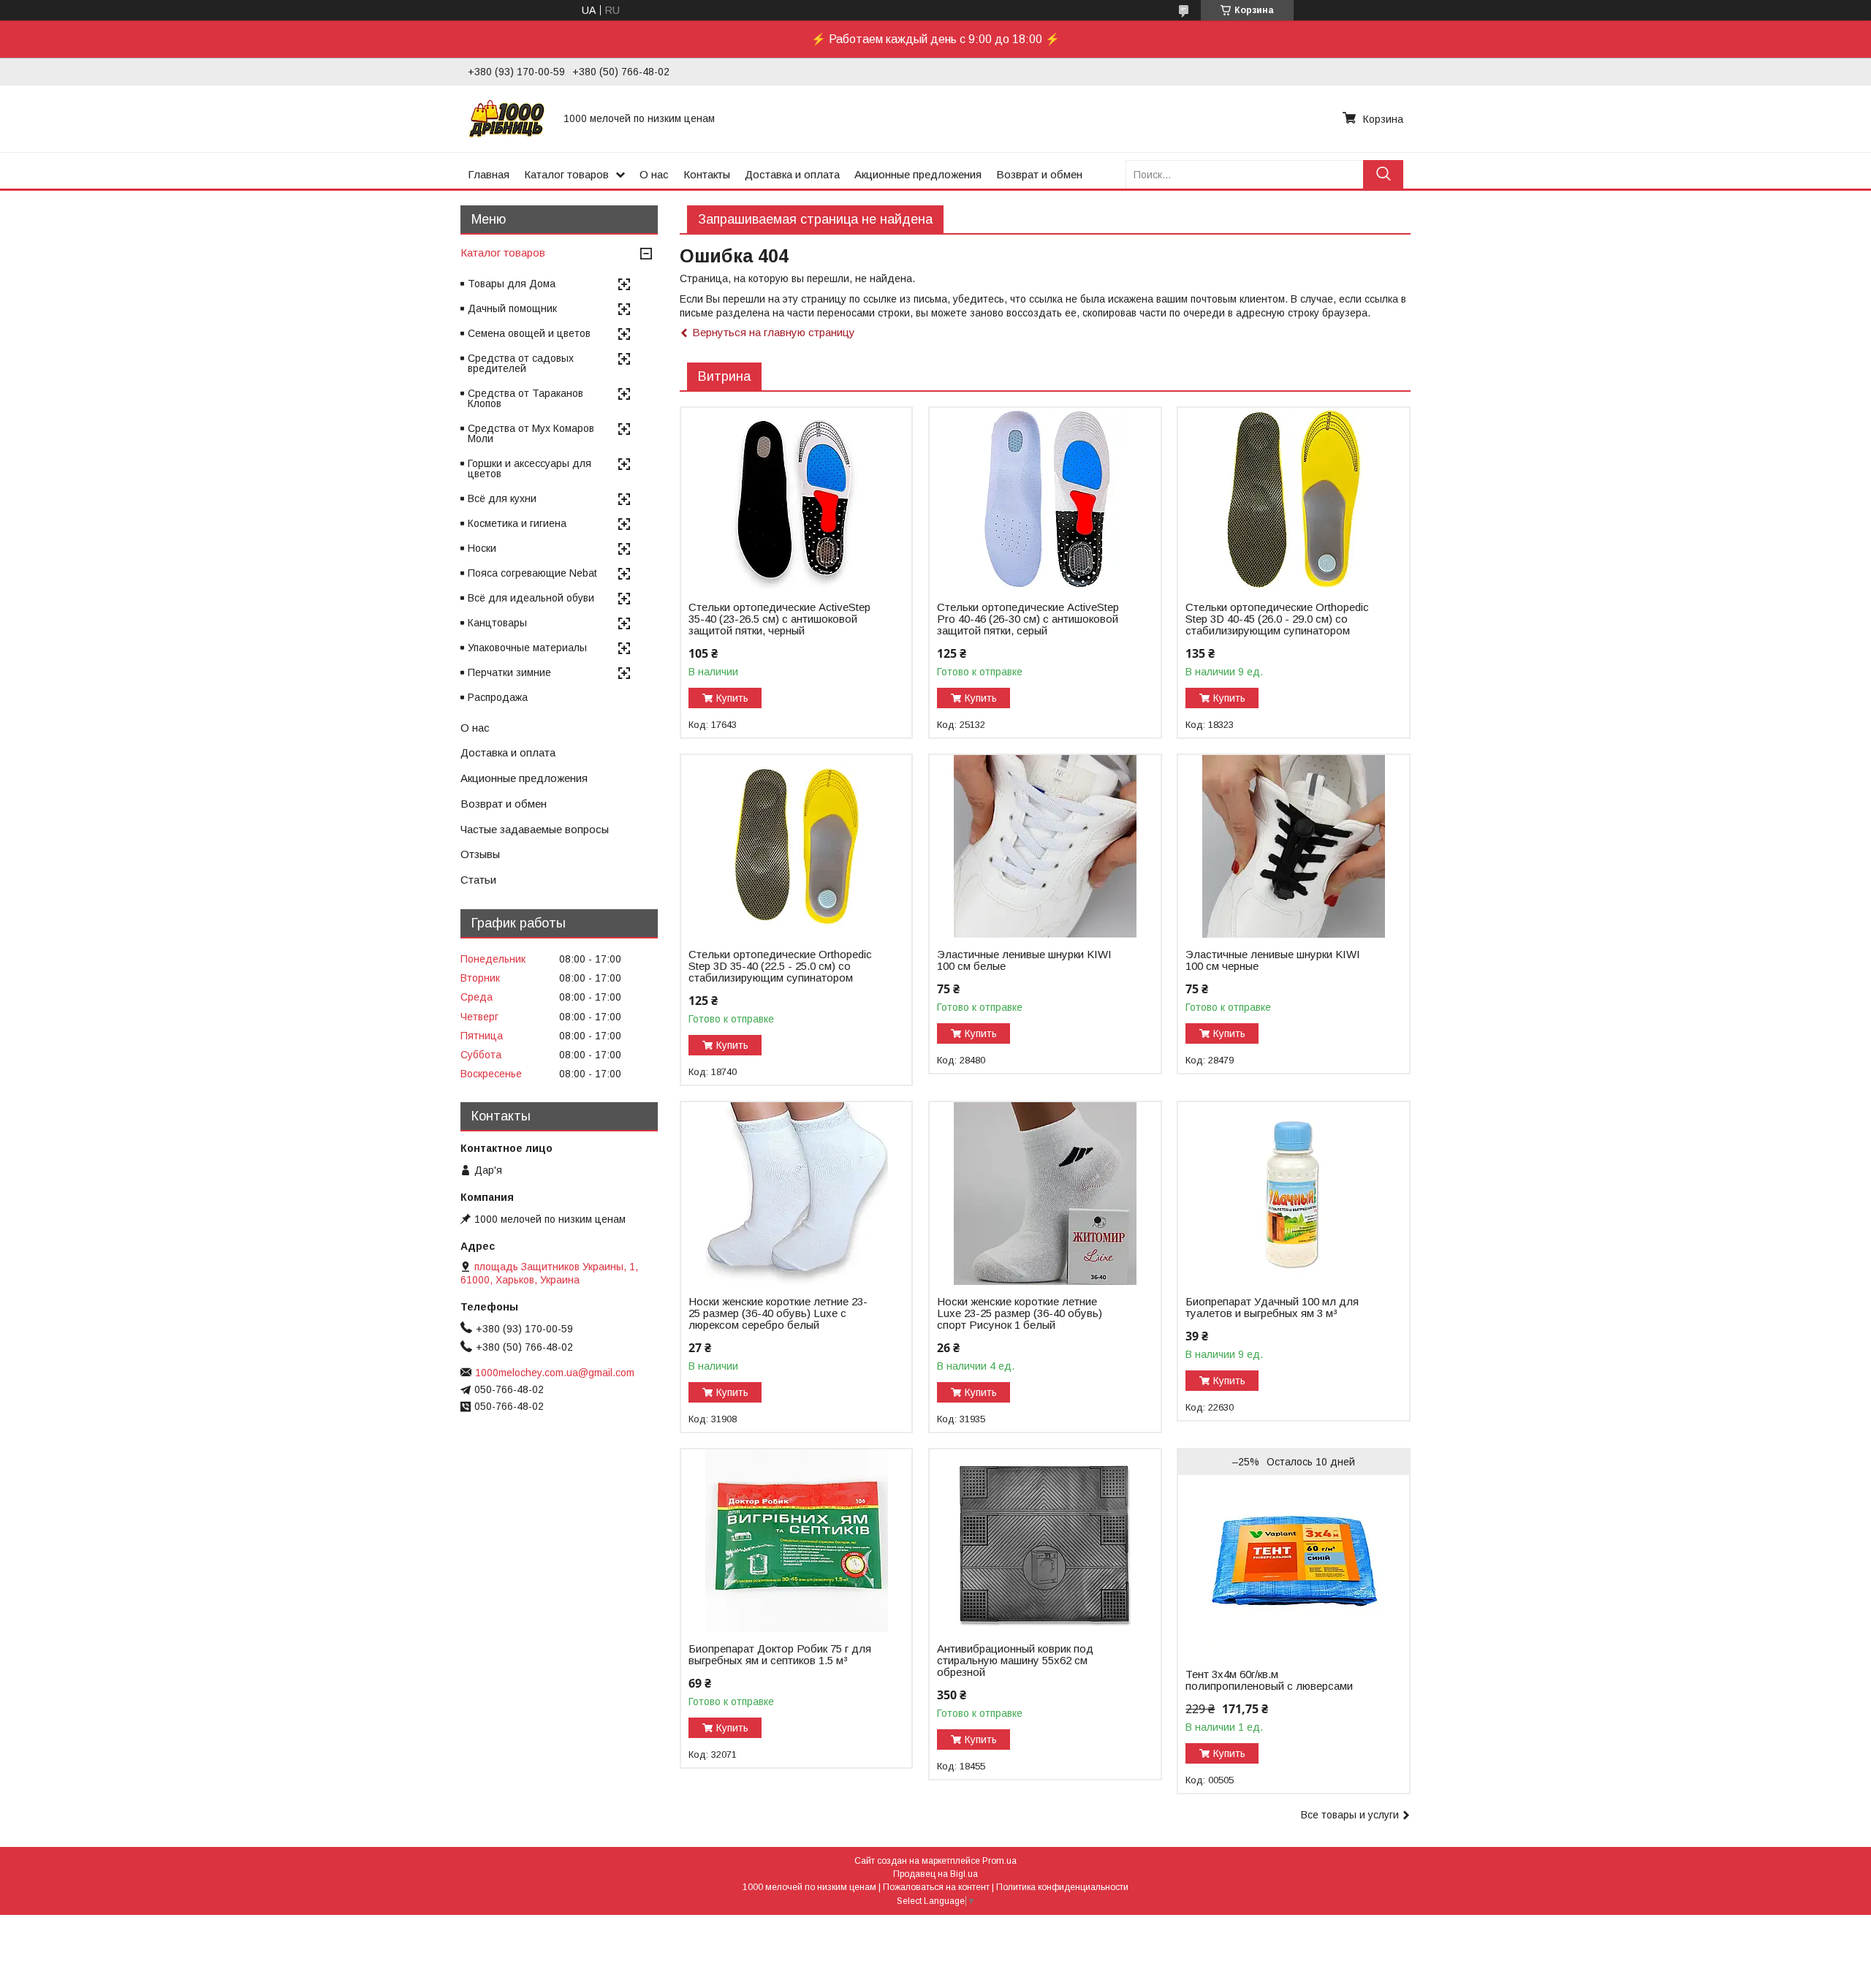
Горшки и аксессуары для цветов (530, 468)
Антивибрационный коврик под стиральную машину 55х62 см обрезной (1015, 1661)
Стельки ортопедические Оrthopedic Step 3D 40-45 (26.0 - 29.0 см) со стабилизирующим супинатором (1277, 619)
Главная (489, 174)
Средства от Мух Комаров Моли (531, 433)
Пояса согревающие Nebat (532, 573)
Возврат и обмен (1039, 174)
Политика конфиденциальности (1062, 1887)
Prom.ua (999, 1861)
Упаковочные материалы (527, 648)
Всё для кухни (502, 498)
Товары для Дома (512, 284)
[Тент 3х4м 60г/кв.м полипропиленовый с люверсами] (1293, 1566)
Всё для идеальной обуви (531, 598)
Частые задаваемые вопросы (535, 829)
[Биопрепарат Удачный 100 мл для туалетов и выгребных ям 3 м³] (1293, 1194)
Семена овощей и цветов (529, 333)
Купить (732, 698)
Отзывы (480, 854)
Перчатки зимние (509, 672)
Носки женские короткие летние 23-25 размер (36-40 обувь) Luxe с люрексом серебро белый (778, 1313)
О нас (654, 174)
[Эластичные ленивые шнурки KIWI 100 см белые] (1045, 846)
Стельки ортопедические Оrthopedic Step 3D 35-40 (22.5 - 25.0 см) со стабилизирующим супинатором (780, 966)
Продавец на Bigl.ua (935, 1874)
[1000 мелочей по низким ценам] (507, 118)
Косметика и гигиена (517, 523)
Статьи (478, 880)
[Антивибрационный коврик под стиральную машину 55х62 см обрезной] (1045, 1541)
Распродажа (498, 697)
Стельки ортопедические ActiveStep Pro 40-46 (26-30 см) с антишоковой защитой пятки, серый (1028, 619)
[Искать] (1383, 174)
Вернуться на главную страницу (774, 332)
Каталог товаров (566, 174)
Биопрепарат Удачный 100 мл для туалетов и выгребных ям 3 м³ (1272, 1308)
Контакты (707, 174)
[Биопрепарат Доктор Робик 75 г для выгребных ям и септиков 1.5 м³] (796, 1541)
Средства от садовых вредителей (521, 363)
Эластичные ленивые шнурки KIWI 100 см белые (1024, 960)
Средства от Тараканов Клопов (525, 398)
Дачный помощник (512, 308)
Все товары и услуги (1350, 1815)
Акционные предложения (918, 174)
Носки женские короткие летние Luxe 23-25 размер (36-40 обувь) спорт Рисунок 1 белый (1020, 1313)
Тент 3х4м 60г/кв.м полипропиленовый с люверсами (1269, 1680)
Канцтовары (497, 623)
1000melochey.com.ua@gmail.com (555, 1373)
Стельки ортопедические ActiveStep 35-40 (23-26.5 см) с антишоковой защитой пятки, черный (779, 619)
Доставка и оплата (792, 174)
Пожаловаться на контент (936, 1887)
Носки (482, 548)
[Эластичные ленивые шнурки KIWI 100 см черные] (1293, 846)
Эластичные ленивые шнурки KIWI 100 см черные (1273, 960)
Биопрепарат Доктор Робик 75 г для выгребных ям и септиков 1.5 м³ (780, 1655)
